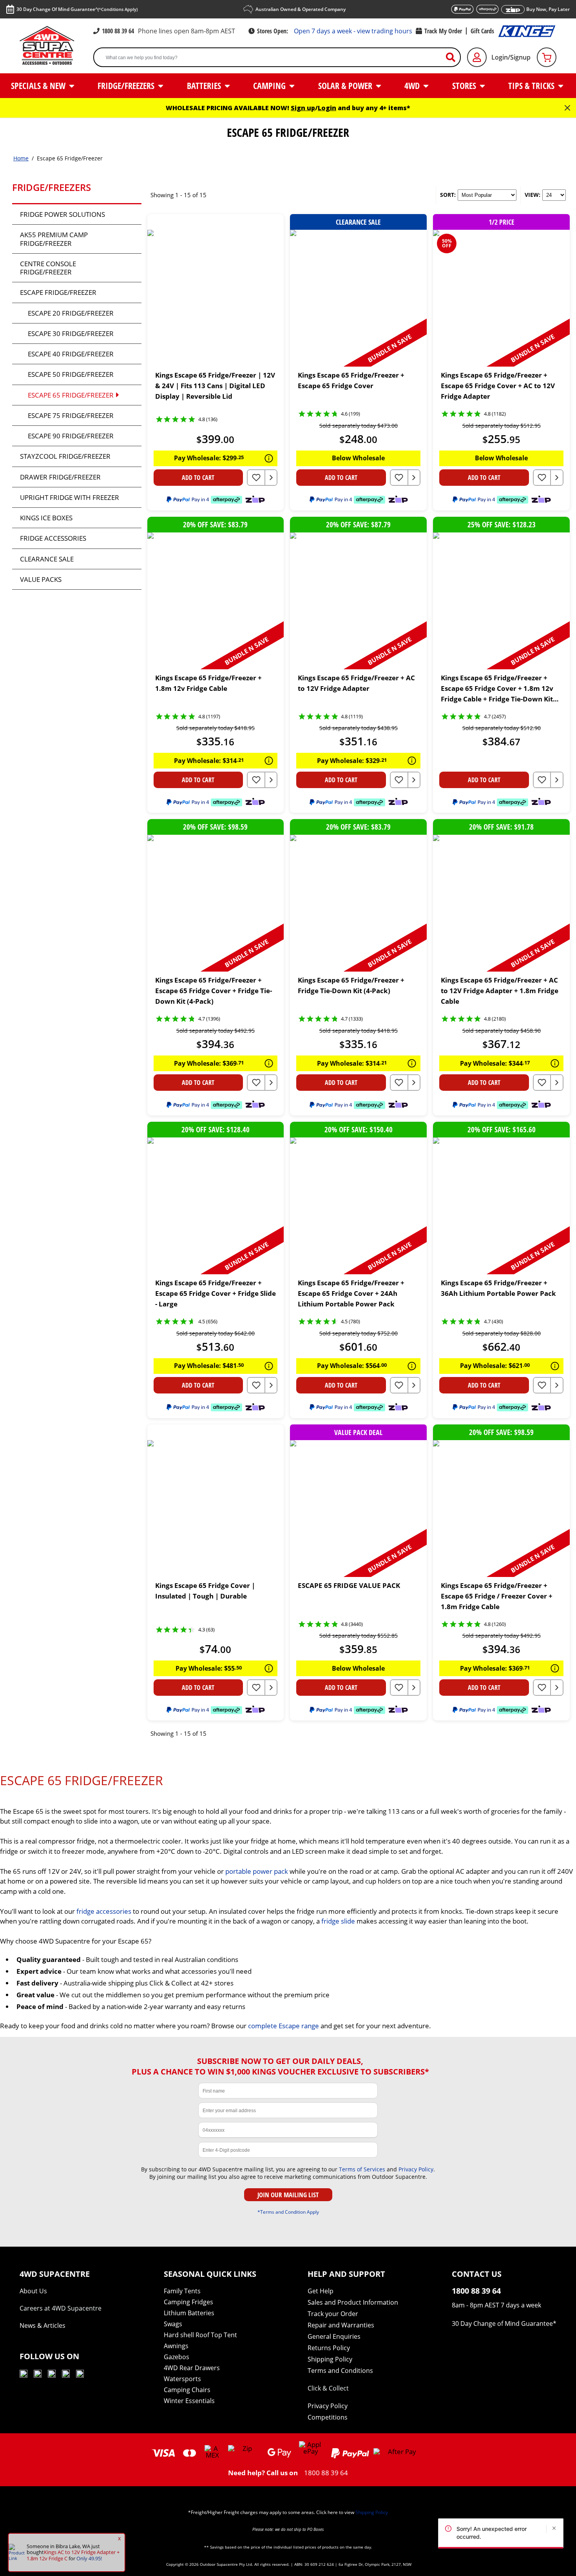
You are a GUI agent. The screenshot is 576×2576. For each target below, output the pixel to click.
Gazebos (177, 2357)
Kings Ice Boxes (46, 518)
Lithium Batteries (189, 2313)
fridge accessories (104, 1911)
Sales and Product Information (353, 2302)
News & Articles (43, 2325)
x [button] (119, 2538)
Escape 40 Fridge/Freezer (71, 354)
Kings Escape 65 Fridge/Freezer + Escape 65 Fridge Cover (351, 380)
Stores (465, 85)
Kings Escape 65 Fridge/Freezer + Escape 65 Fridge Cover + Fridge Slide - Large (216, 1293)
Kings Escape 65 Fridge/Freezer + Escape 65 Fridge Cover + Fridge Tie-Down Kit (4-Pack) (214, 991)
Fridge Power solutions (62, 214)
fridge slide (338, 1921)
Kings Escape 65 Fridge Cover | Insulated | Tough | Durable (205, 1591)
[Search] (454, 57)
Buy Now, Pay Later (548, 9)
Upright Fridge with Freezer (70, 497)
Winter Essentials (189, 2401)
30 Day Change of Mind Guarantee (502, 2323)
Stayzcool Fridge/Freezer (65, 456)
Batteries (205, 85)
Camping (270, 85)
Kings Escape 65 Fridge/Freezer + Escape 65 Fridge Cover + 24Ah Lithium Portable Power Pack (351, 1293)
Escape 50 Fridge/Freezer (71, 374)
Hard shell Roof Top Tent (200, 2335)
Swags (173, 2324)
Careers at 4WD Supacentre (61, 2308)
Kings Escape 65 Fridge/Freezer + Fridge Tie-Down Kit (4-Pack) (351, 985)
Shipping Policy (330, 2359)
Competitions (328, 2417)
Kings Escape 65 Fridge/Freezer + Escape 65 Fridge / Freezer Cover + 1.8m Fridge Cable (497, 1596)
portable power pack (257, 1871)
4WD (413, 85)
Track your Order (333, 2314)
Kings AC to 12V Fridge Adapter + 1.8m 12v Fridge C (73, 2555)
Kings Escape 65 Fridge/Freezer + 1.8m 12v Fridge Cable (208, 683)
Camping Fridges (188, 2302)
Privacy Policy (416, 2169)
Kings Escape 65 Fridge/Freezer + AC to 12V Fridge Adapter (356, 683)
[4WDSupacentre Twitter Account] (66, 2375)
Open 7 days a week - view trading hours (353, 31)
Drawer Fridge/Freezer (60, 477)
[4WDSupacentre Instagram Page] (52, 2375)
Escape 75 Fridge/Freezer (71, 415)
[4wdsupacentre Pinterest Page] (80, 2375)
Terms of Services (362, 2169)
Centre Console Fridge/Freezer (48, 268)
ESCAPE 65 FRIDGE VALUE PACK (349, 1585)
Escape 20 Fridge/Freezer (71, 313)
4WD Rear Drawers (192, 2368)
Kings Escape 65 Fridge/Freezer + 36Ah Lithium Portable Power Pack (498, 1288)
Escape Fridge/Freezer (58, 292)
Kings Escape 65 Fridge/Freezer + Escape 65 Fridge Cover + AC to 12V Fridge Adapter (498, 386)
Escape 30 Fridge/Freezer (71, 333)
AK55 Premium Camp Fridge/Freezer (54, 239)
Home (21, 158)
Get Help (321, 2291)
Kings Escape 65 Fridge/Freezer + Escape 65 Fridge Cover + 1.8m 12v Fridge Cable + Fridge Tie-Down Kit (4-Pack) (497, 689)
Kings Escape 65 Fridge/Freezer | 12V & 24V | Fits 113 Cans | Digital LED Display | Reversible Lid (215, 386)
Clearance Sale (47, 559)
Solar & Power (346, 85)
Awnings (176, 2346)
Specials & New (39, 85)
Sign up (303, 108)
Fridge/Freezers (127, 85)
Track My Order (443, 31)
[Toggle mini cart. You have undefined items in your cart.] (547, 57)
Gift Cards (482, 31)
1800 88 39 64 (118, 31)
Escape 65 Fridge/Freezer (71, 395)
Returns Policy (329, 2348)
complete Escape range (283, 2026)
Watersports (182, 2379)
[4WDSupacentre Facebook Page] (38, 2375)
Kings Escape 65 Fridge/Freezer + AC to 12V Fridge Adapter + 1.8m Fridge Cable (500, 991)
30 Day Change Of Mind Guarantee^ (77, 9)
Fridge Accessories (53, 538)
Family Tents (182, 2291)
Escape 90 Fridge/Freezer (71, 436)
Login (327, 108)
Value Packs (41, 579)
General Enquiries (334, 2336)
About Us (33, 2291)
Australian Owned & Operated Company (301, 9)
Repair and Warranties (341, 2325)
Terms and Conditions (340, 2371)
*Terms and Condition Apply (288, 2212)
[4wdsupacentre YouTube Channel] (24, 2375)
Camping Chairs (187, 2390)
